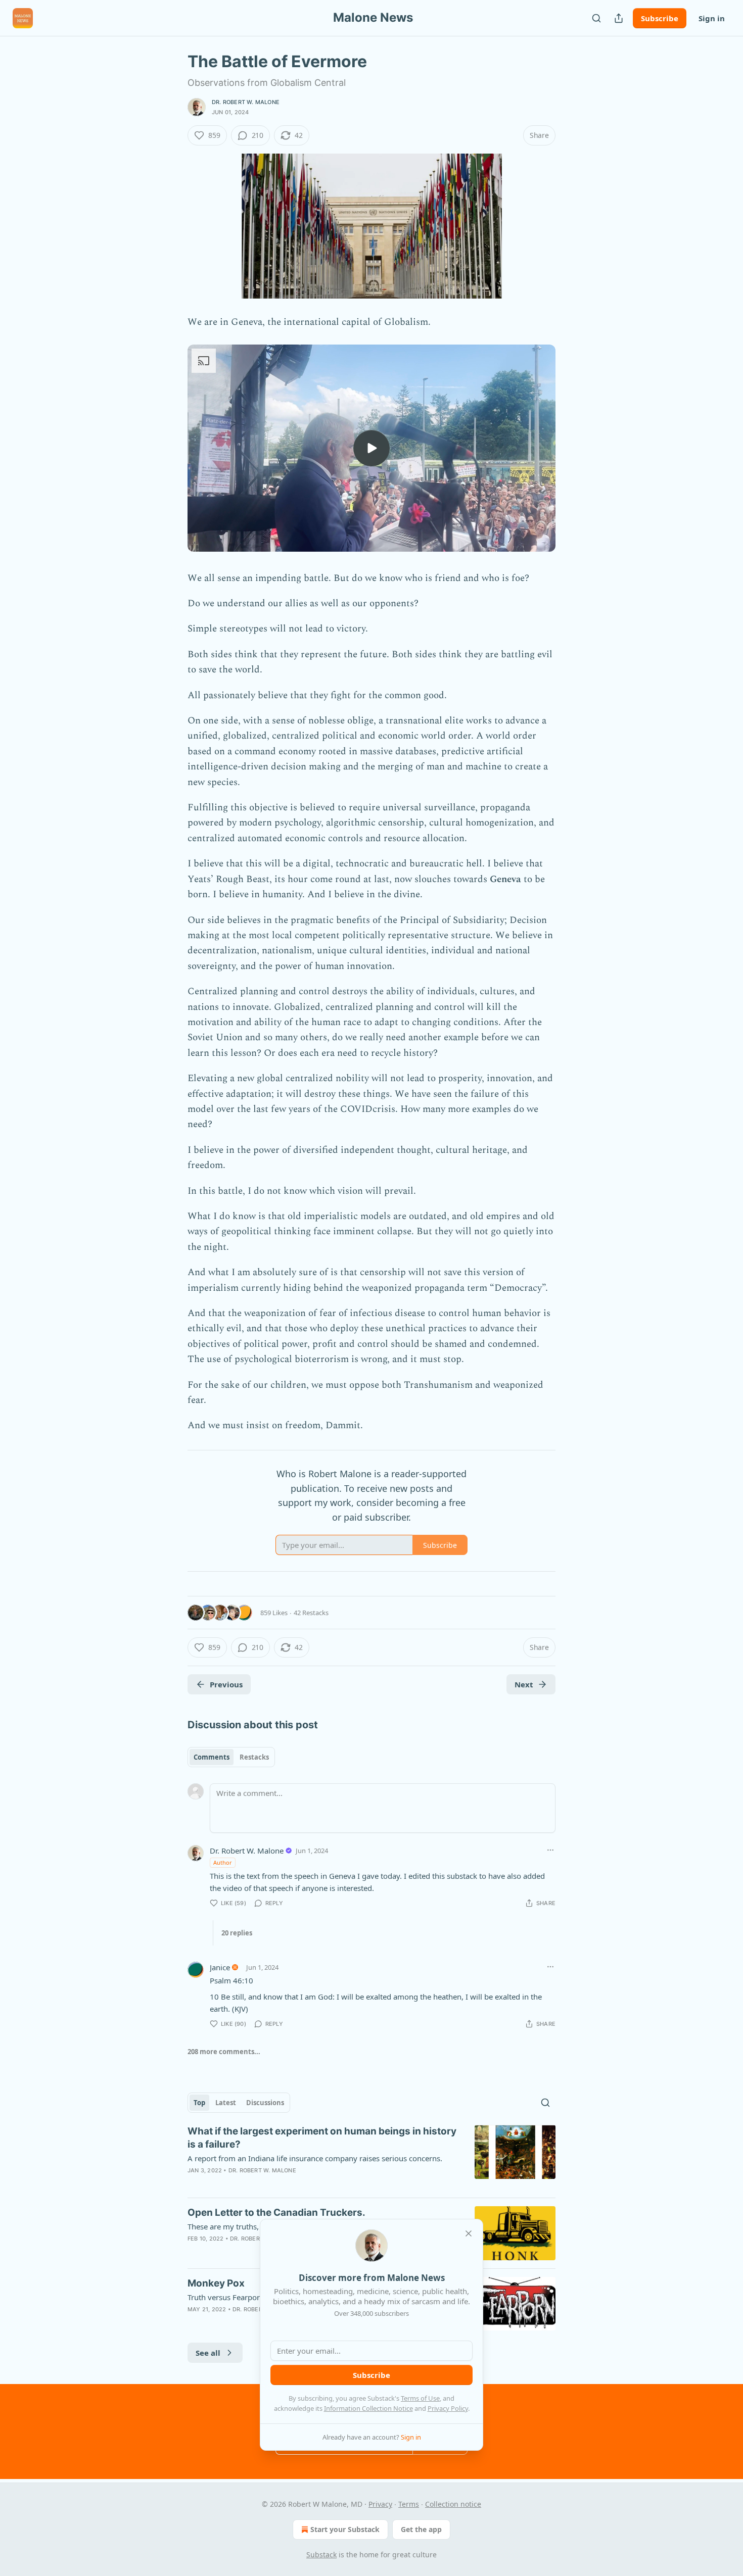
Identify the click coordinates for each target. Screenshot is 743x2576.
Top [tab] (199, 2103)
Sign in (712, 18)
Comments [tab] (212, 1757)
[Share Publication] (619, 18)
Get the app (421, 2529)
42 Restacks (311, 1613)
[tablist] (231, 1757)
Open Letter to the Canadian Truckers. (276, 2213)
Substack (321, 2555)
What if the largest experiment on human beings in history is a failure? (322, 2138)
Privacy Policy (448, 2408)
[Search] (596, 18)
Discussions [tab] (265, 2103)
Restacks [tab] (254, 1757)
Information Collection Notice (368, 2408)
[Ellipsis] (550, 1850)
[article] (371, 2157)
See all (208, 2353)
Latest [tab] (226, 2103)
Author (223, 1862)
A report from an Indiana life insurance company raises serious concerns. (315, 2158)
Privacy (380, 2504)
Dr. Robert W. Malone (246, 102)
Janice (220, 1967)
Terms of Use (420, 2398)
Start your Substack (345, 2529)
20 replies (237, 1933)
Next (524, 1684)
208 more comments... (224, 2052)
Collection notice (453, 2504)
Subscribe (660, 18)
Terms (409, 2504)
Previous (226, 1684)
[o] (371, 448)
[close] (469, 2233)
